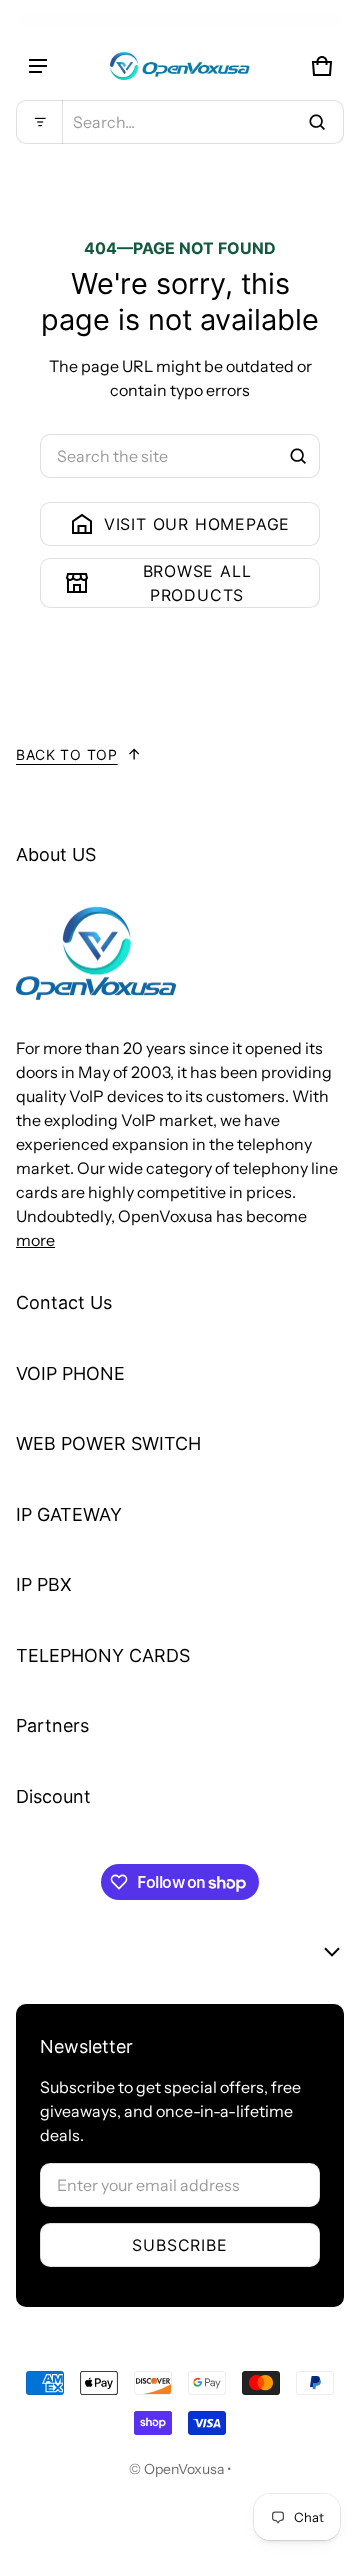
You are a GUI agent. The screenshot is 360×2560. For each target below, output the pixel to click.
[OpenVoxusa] (180, 66)
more (35, 1240)
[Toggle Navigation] (38, 66)
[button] (180, 122)
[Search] (298, 456)
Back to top (67, 754)
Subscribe (179, 2245)
